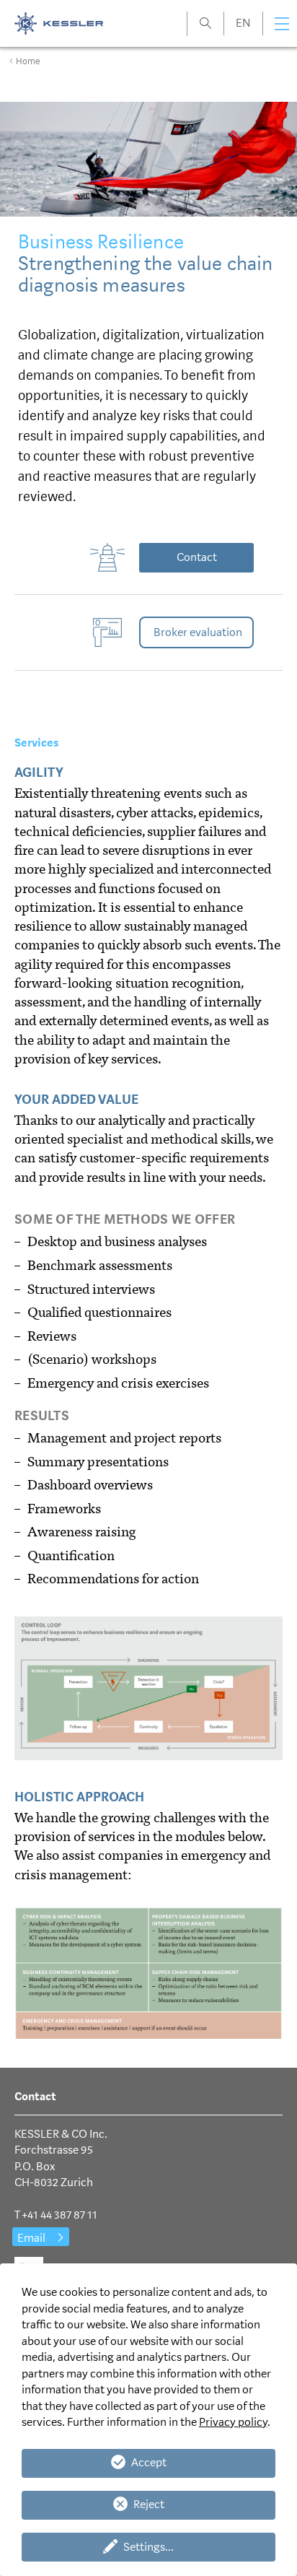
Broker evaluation (198, 632)
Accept (149, 2462)
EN (243, 23)
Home (28, 61)
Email (31, 2238)
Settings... (148, 2547)
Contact (197, 557)
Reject (149, 2504)
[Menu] (282, 24)
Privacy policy (233, 2422)
